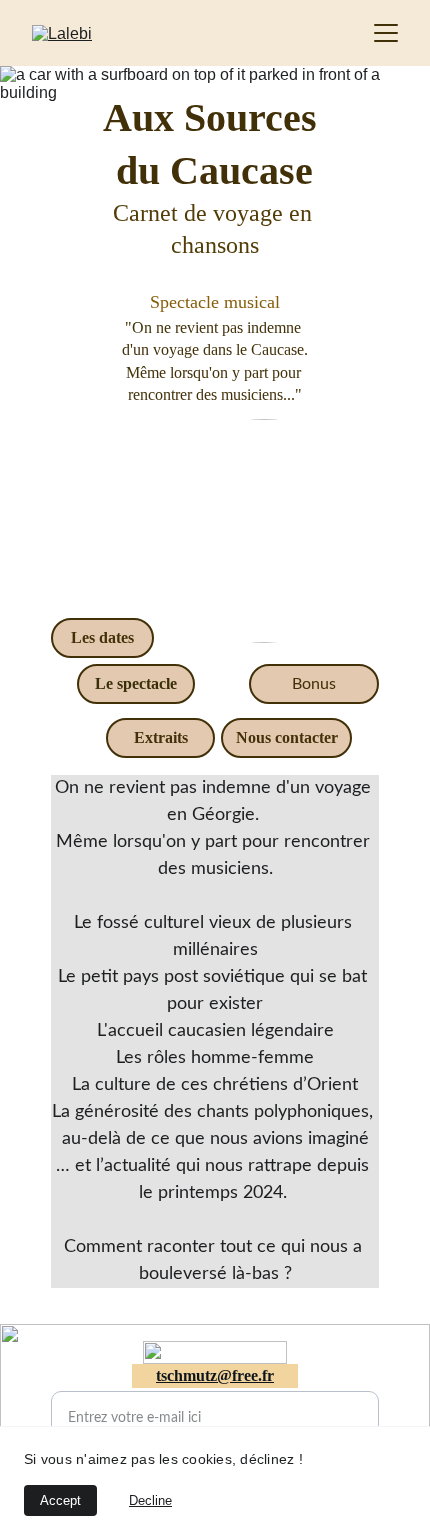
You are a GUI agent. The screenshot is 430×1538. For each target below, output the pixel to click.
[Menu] (386, 33)
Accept (60, 1500)
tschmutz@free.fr (215, 1375)
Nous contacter (287, 737)
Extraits (161, 737)
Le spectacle (136, 683)
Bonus (314, 684)
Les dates (102, 637)
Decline (150, 1500)
